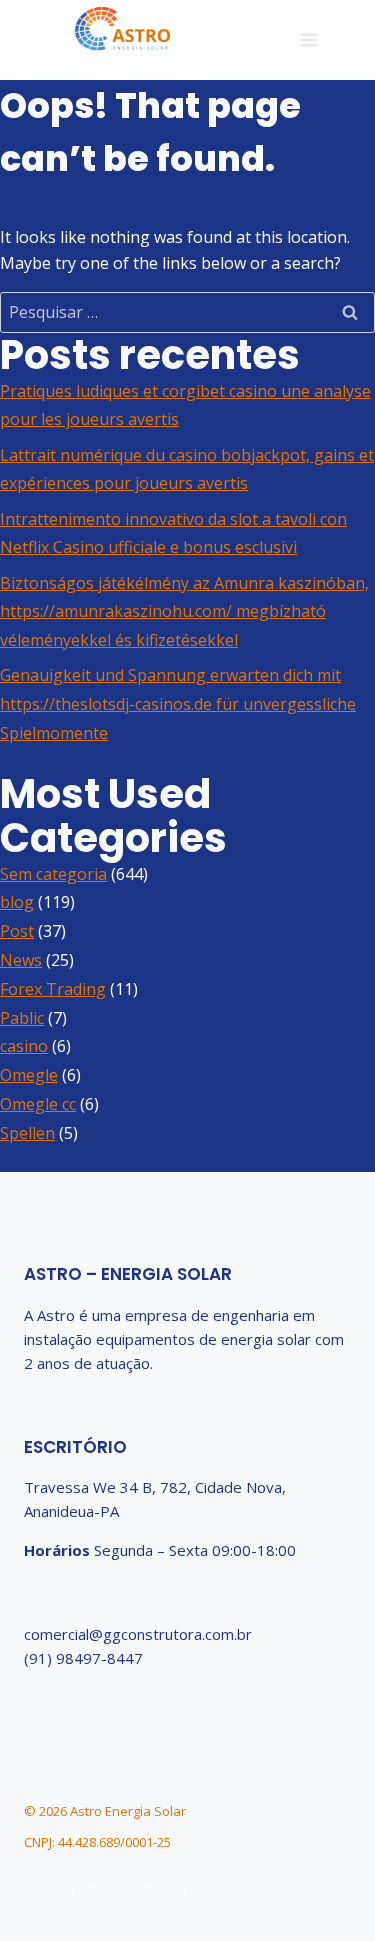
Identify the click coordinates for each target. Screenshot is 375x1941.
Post (17, 931)
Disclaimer (156, 1887)
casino (24, 1046)
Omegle (29, 1075)
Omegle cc (38, 1104)
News (21, 960)
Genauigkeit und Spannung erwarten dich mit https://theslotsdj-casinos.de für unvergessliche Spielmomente (178, 704)
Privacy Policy (65, 1887)
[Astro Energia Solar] (123, 30)
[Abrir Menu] (308, 39)
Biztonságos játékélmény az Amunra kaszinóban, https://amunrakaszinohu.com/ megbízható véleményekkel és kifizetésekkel (184, 612)
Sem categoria (53, 874)
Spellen (27, 1133)
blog (17, 902)
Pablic (22, 1018)
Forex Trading (53, 989)
